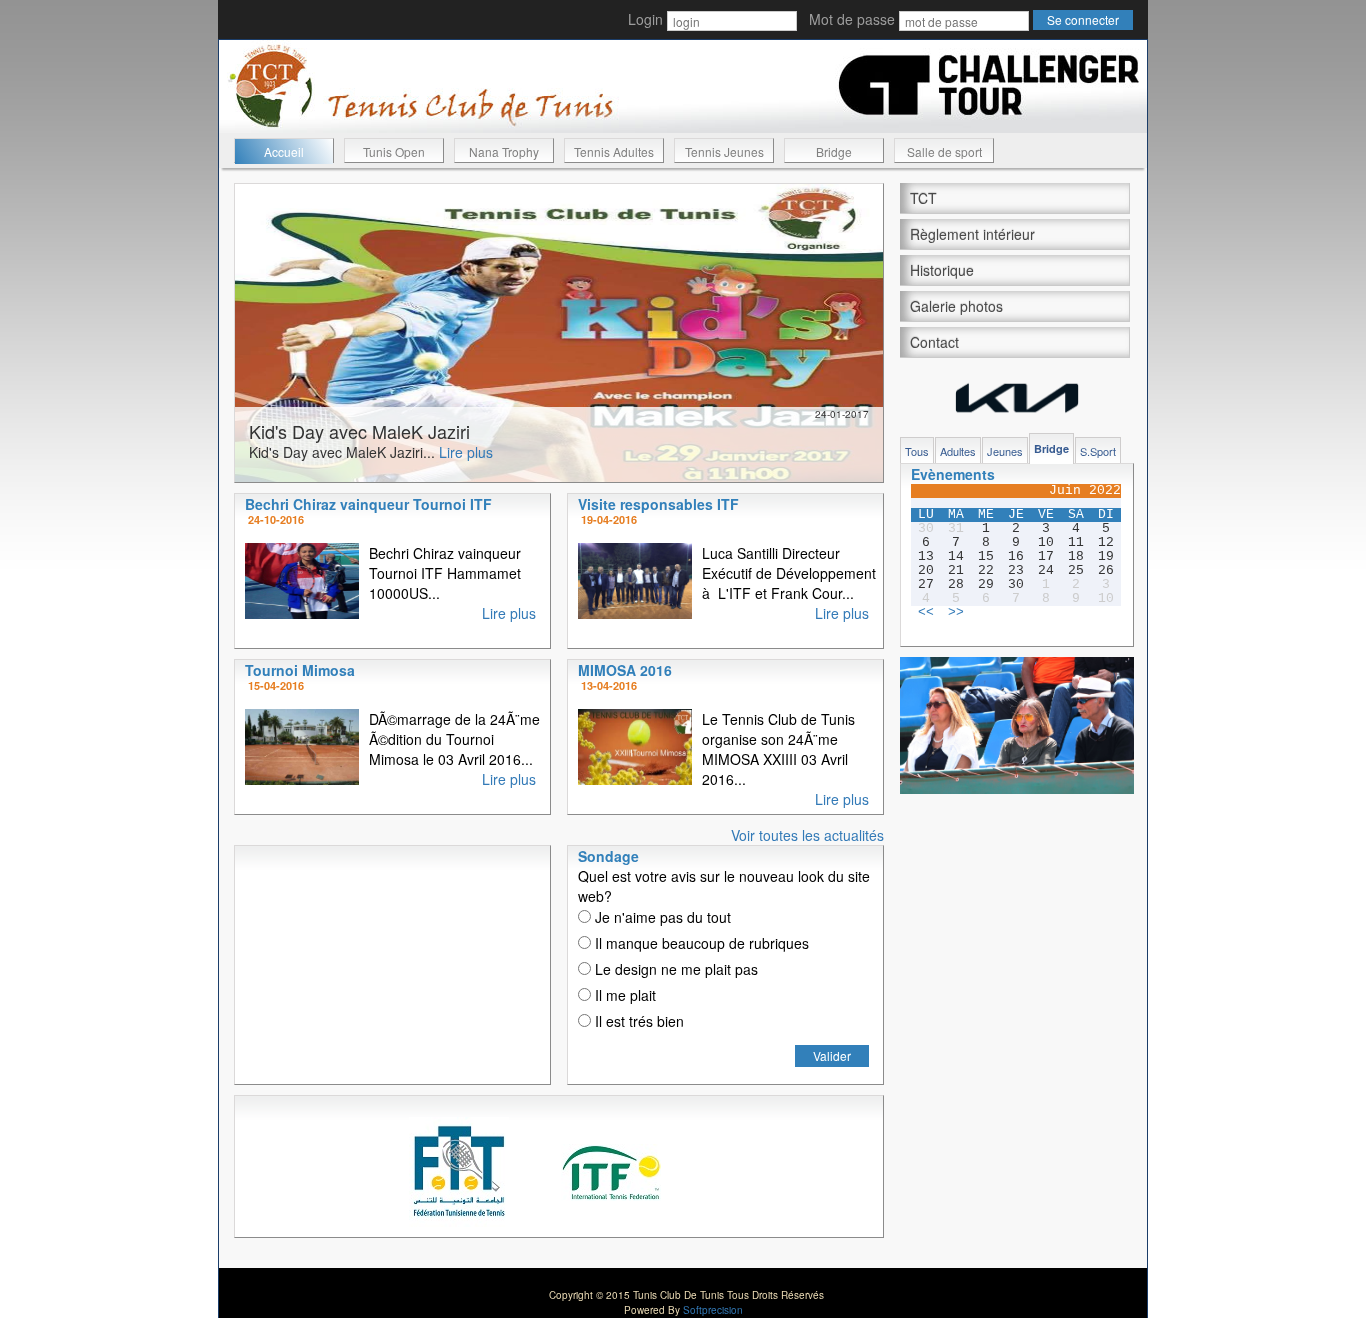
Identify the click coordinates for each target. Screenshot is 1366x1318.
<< (926, 613)
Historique (942, 270)
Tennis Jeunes (724, 151)
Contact (934, 342)
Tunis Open (394, 151)
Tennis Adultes (614, 151)
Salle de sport (944, 151)
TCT (923, 198)
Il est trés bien (637, 1021)
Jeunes (1005, 451)
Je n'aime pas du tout (661, 917)
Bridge (834, 151)
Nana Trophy (504, 151)
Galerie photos (956, 306)
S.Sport (1098, 451)
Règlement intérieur (972, 234)
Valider (832, 1055)
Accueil (284, 151)
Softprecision (713, 1310)
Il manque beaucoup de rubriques (700, 943)
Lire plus (466, 452)
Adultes (958, 451)
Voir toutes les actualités (807, 835)
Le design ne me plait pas (674, 969)
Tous (917, 451)
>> (956, 613)
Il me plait (623, 995)
